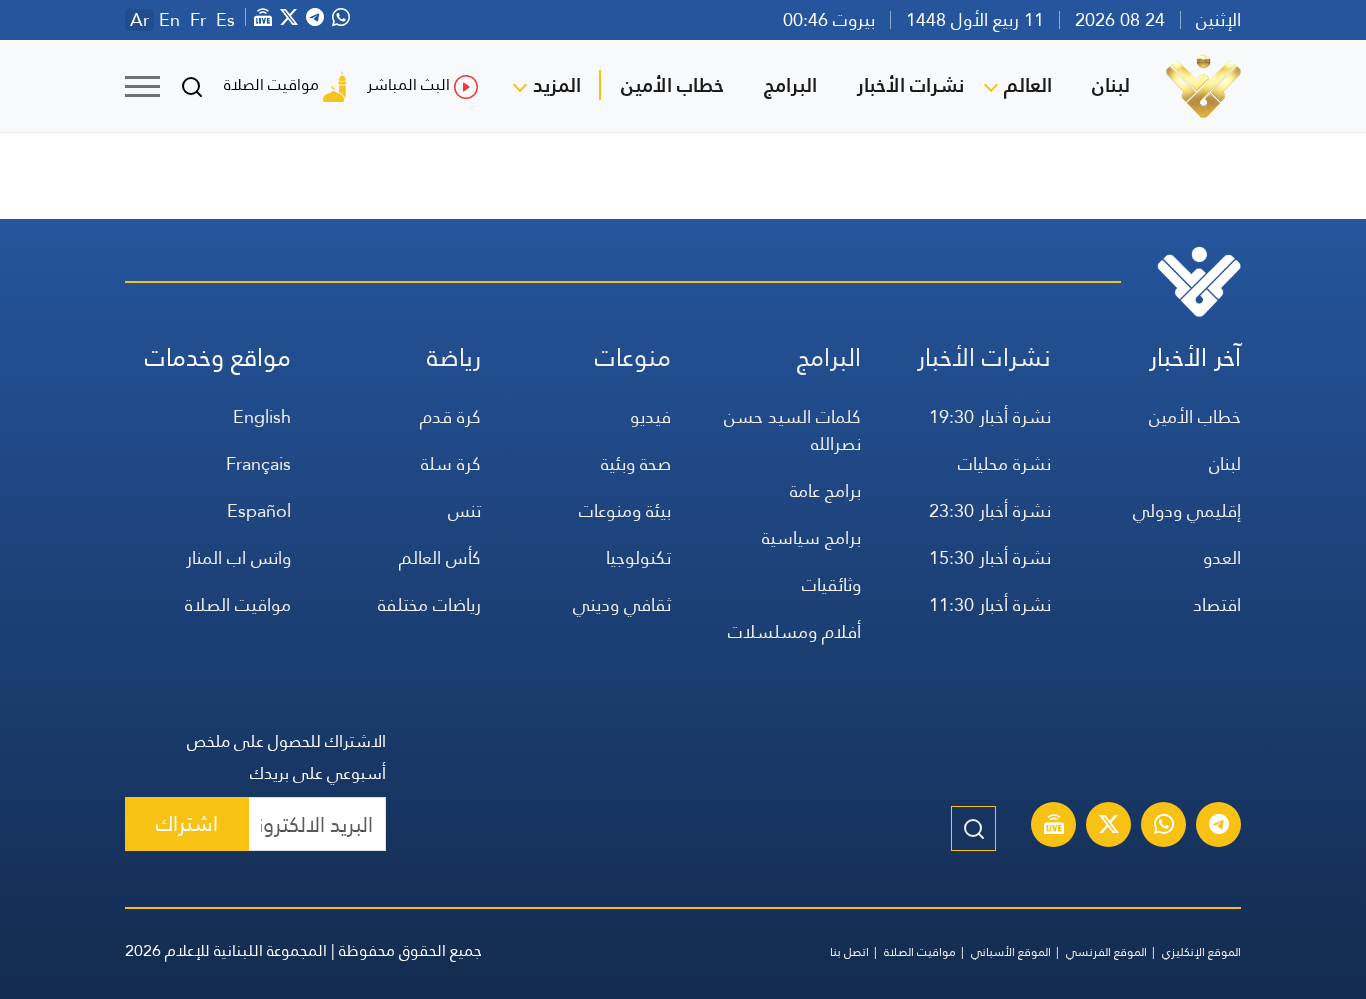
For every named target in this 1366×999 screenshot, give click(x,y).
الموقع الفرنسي (1106, 952)
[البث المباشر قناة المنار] (1054, 827)
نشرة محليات (1004, 463)
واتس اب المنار (238, 557)
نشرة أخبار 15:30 (990, 557)
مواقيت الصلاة (271, 84)
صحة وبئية (636, 463)
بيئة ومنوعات (625, 510)
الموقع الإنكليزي (1201, 952)
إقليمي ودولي (1187, 510)
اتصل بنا (849, 952)
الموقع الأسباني (1011, 952)
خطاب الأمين (672, 85)
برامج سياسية (811, 537)
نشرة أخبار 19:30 (990, 416)
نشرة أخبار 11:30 (990, 604)
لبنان (1111, 85)
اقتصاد (1217, 604)
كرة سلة (451, 463)
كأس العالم (440, 557)
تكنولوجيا (638, 557)
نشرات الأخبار (910, 85)
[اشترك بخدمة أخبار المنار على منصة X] (1109, 827)
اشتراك (187, 823)
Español (259, 510)
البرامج (790, 85)
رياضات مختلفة (429, 604)
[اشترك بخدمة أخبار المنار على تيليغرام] (1219, 827)
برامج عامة (825, 490)
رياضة (454, 357)
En (169, 20)
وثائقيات (831, 584)
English (262, 416)
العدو (1222, 557)
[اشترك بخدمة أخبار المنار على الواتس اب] (1164, 827)
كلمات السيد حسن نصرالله (792, 430)
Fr (198, 20)
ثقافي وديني (622, 604)
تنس (464, 510)
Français (258, 463)
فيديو (650, 416)
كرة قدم (450, 416)
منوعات (633, 357)
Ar (139, 20)
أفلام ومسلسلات (794, 631)
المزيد (557, 85)
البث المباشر (408, 84)
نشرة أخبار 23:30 (990, 510)
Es (225, 20)
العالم (1028, 85)
